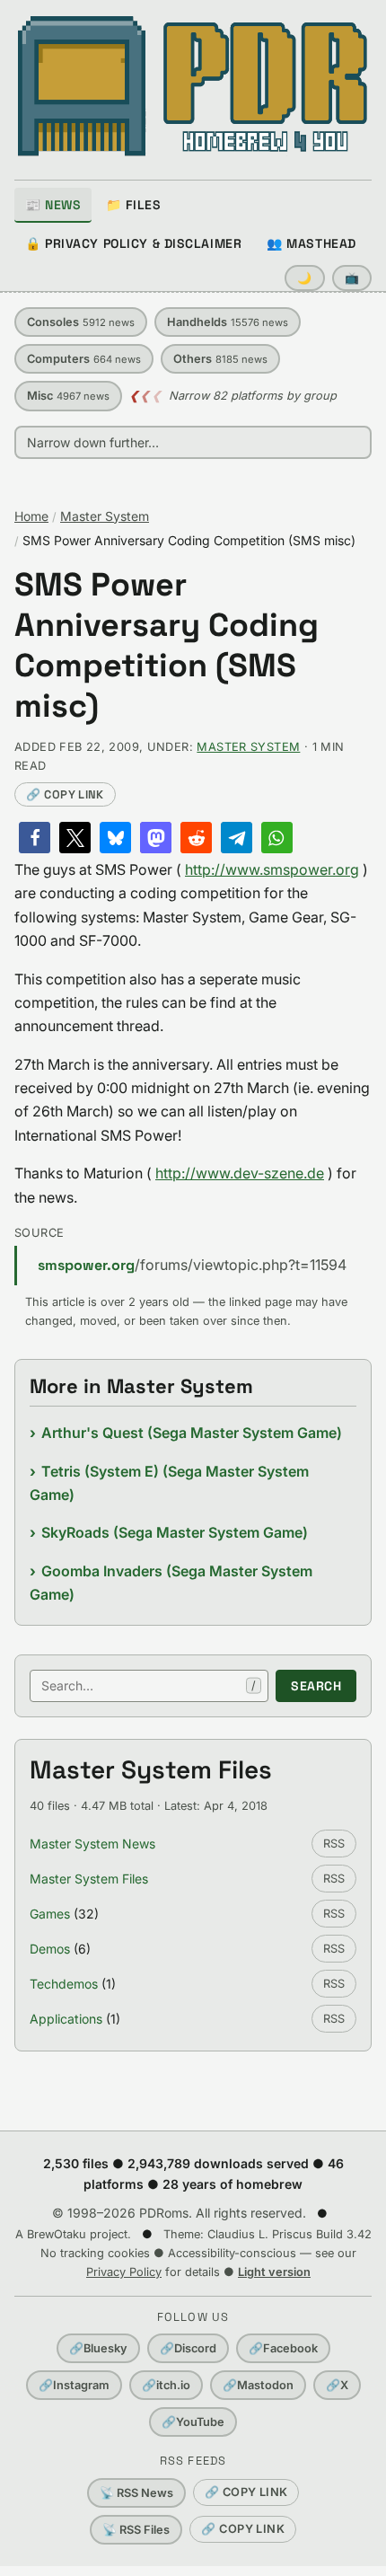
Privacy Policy (124, 2272)
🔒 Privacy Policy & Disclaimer (133, 243)
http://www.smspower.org (272, 869)
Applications (66, 2019)
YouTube (193, 2422)
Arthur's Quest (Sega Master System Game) (192, 1433)
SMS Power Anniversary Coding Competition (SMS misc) (167, 646)
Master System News (92, 1844)
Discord (188, 2348)
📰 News (53, 205)
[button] (35, 838)
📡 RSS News (136, 2493)
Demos (50, 1949)
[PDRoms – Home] (193, 86)
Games (50, 1914)
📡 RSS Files (136, 2530)
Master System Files (89, 1879)
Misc (68, 396)
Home (31, 516)
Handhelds (228, 322)
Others (220, 359)
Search (316, 1686)
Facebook (283, 2348)
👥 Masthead (311, 243)
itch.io (166, 2385)
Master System (105, 516)
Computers (84, 359)
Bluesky (98, 2348)
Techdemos (64, 1984)
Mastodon (258, 2385)
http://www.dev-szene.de (240, 1173)
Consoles (81, 322)
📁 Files (133, 205)
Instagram (74, 2385)
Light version (274, 2272)
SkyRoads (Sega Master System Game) (175, 1532)
